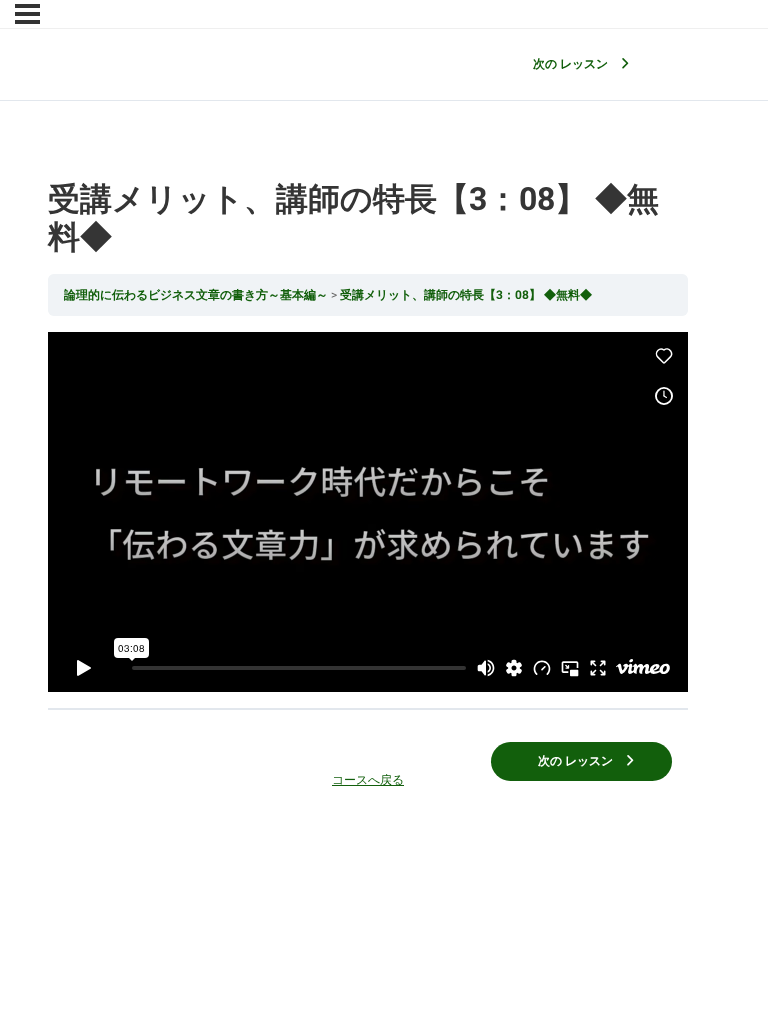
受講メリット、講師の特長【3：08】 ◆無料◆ (466, 295)
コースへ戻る (368, 780)
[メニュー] (27, 14)
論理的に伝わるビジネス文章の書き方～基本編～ (197, 295)
